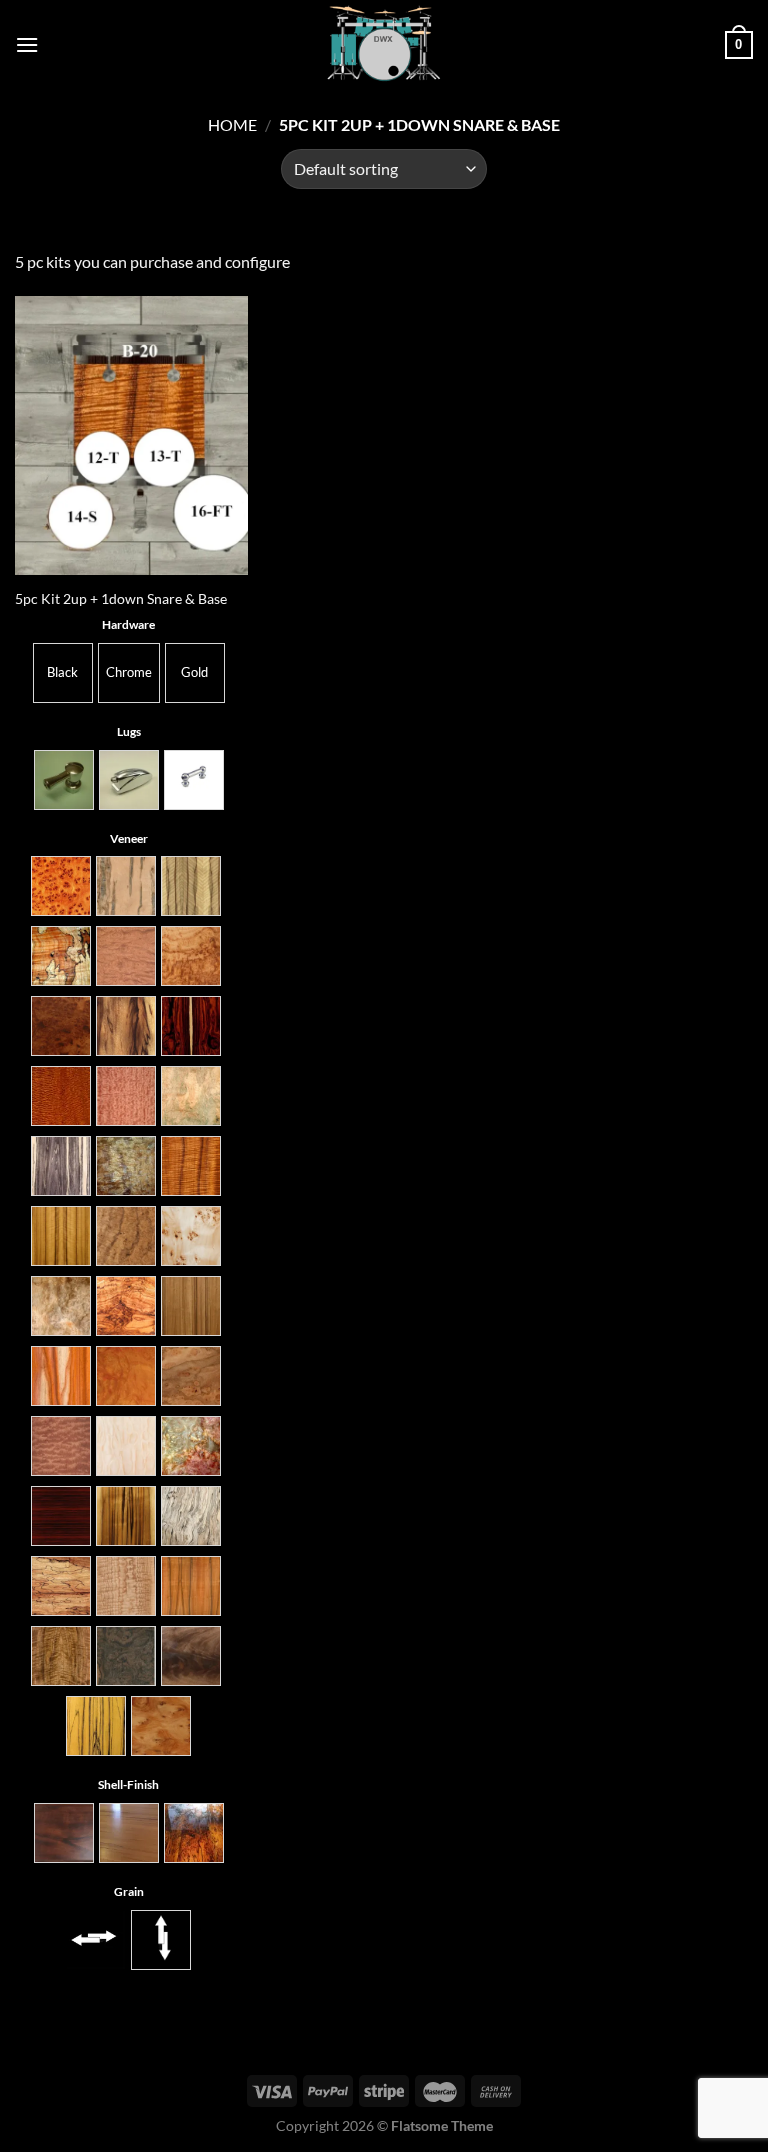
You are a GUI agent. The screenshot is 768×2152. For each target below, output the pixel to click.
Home (232, 124)
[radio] (63, 673)
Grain (129, 1891)
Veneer (129, 838)
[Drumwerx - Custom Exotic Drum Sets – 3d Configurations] (384, 45)
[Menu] (27, 44)
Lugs (129, 731)
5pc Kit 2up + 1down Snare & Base (121, 598)
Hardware (128, 624)
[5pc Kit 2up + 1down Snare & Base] (131, 435)
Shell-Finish (128, 1784)
